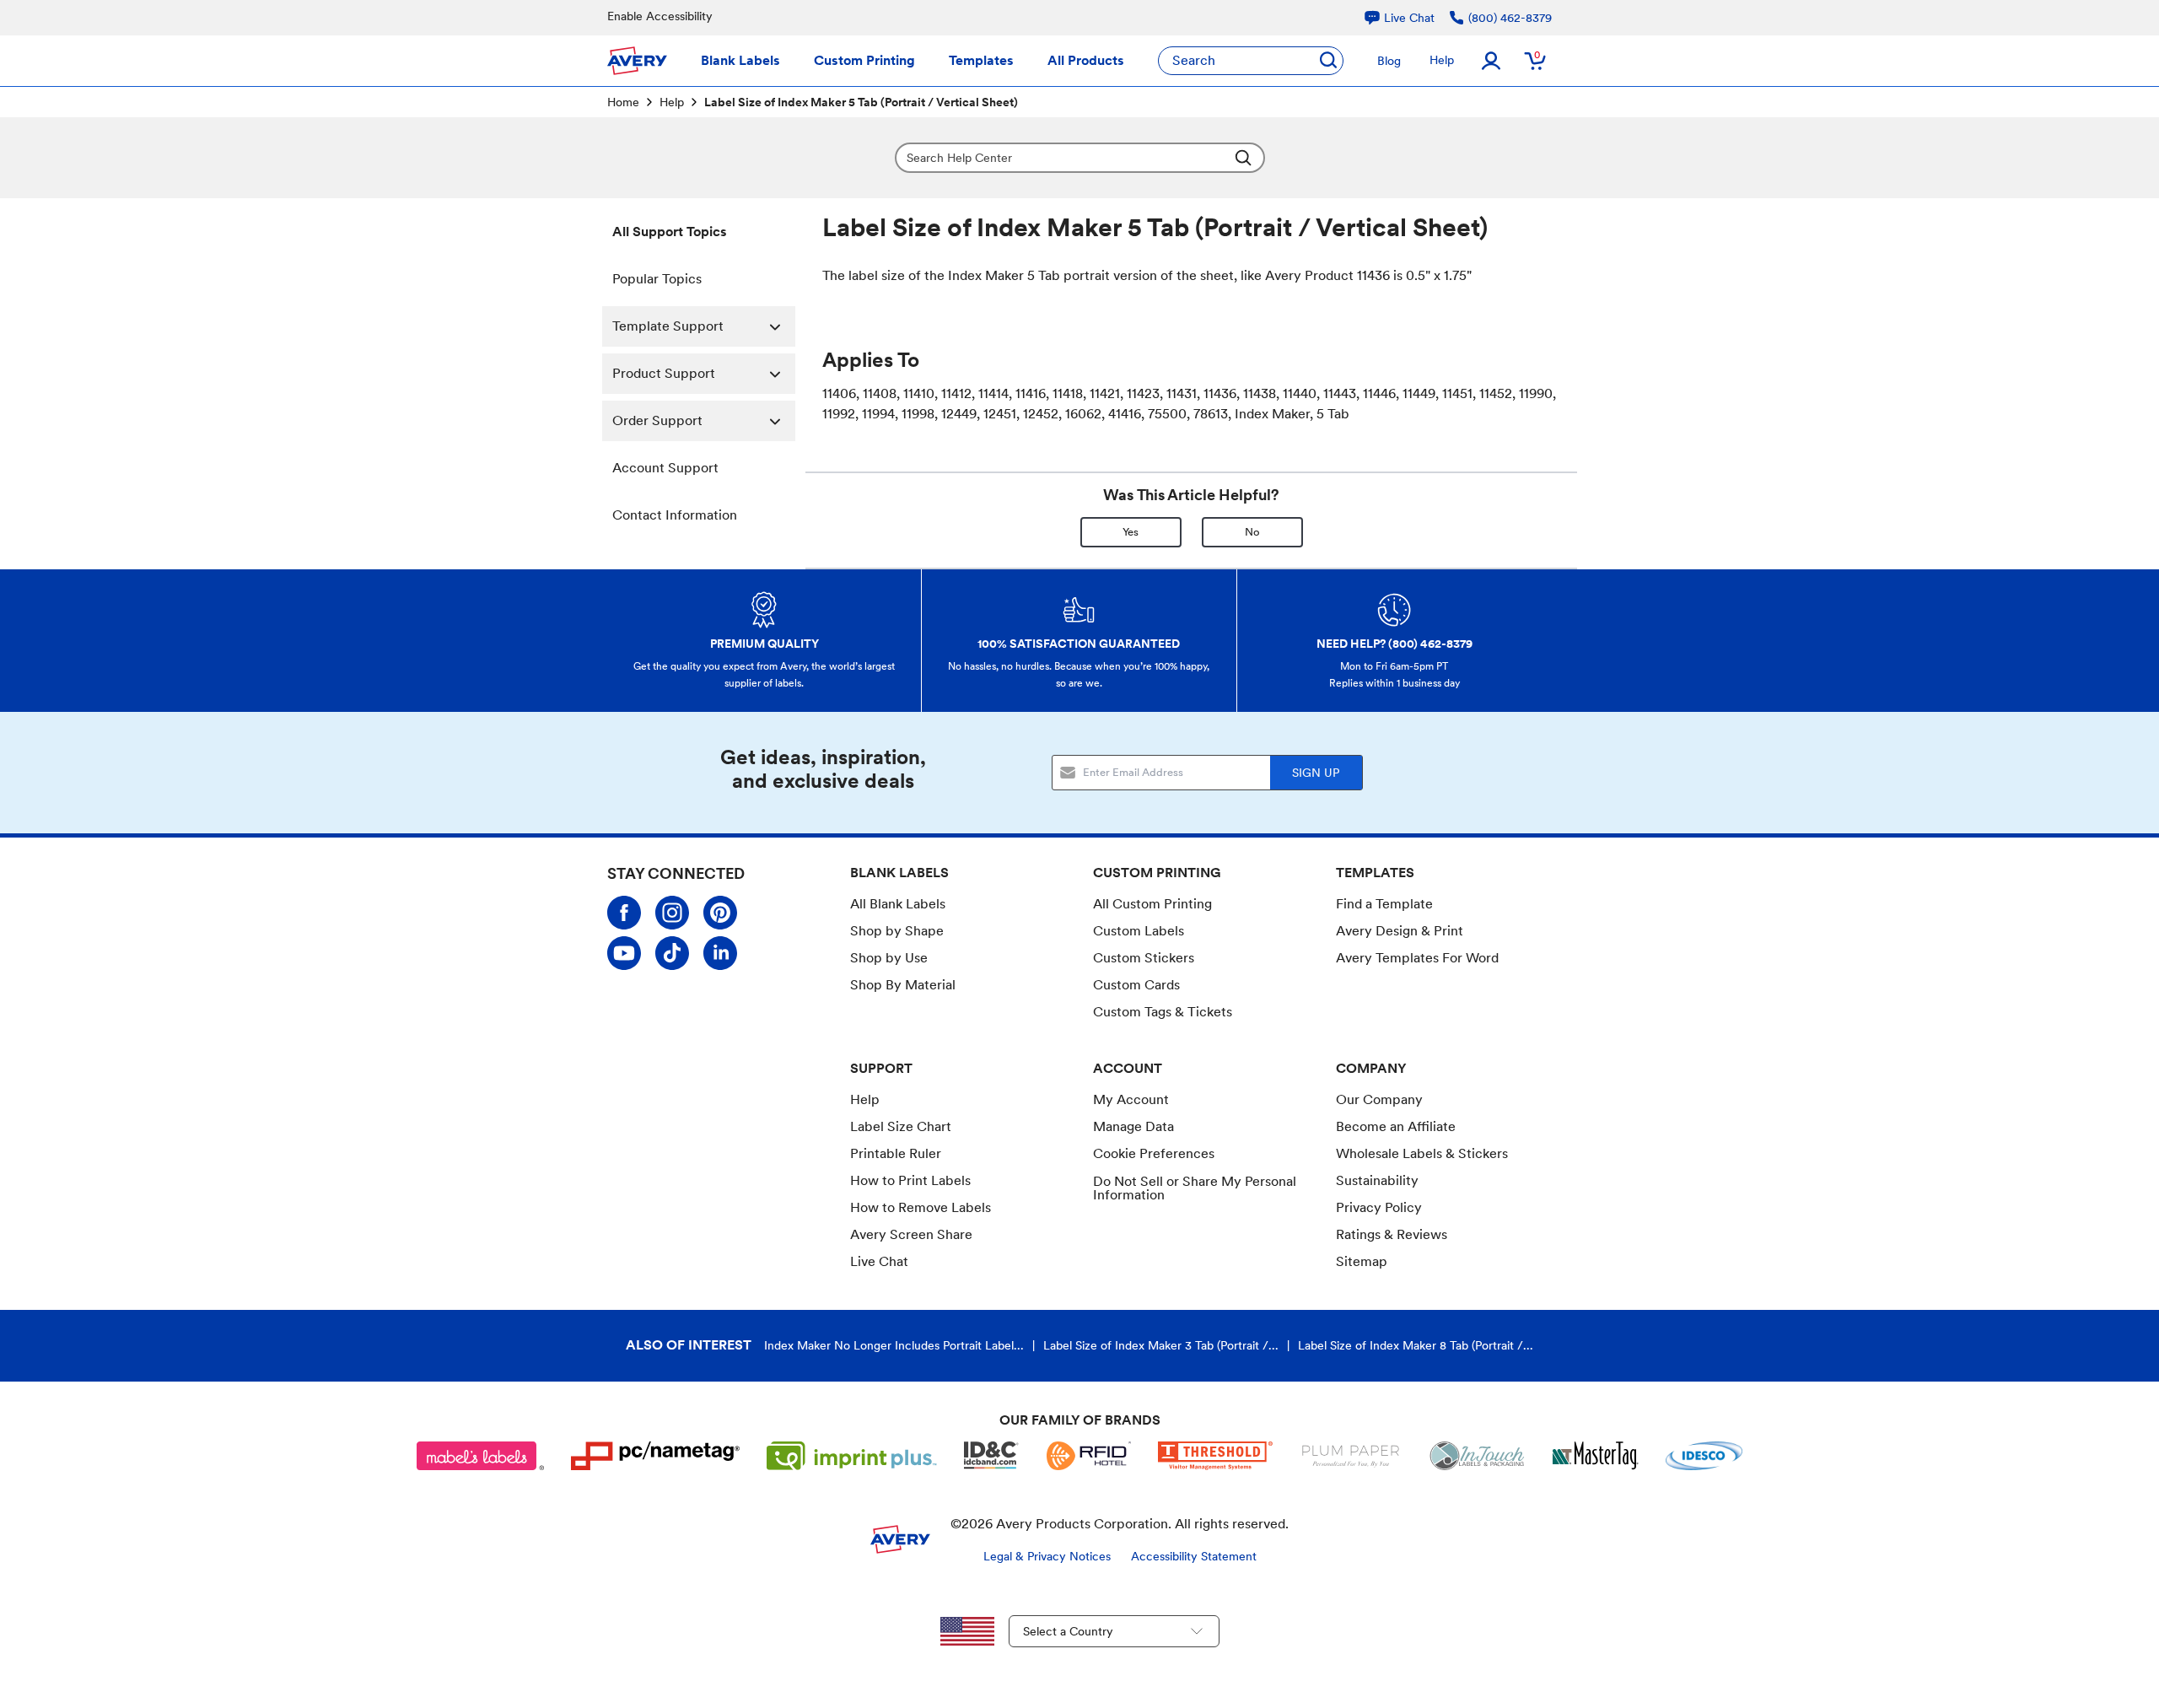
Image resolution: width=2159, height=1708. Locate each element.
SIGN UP (1316, 773)
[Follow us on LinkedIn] (720, 953)
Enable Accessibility (660, 16)
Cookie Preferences (1154, 1154)
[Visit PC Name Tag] (655, 1456)
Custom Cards (1136, 985)
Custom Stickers (1144, 958)
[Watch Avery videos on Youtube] (624, 953)
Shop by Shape (897, 931)
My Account (1131, 1099)
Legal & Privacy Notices (1047, 1556)
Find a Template (1384, 904)
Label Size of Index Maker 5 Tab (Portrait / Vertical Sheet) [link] (861, 102)
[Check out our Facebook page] (624, 913)
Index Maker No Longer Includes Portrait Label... (894, 1345)
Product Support (664, 373)
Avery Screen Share (911, 1234)
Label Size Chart (901, 1126)
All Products (1086, 60)
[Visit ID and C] (992, 1456)
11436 (1373, 275)
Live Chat (879, 1262)
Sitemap (1362, 1261)
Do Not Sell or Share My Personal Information (1195, 1188)
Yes (1131, 532)
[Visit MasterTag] (1596, 1456)
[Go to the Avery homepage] (637, 61)
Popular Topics (657, 279)
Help (1442, 60)
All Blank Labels (898, 904)
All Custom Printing (1152, 904)
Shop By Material (903, 985)
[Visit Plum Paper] (1351, 1456)
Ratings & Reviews (1392, 1234)
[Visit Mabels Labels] (481, 1456)
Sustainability (1377, 1180)
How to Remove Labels (921, 1207)
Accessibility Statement (1194, 1556)
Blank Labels (740, 60)
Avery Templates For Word (1417, 958)
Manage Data (1133, 1126)
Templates (981, 60)
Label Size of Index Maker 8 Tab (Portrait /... (1416, 1345)
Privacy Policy (1379, 1207)
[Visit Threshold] (1215, 1456)
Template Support (668, 326)
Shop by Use (889, 958)
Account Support (665, 468)
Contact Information (675, 515)
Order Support (657, 420)
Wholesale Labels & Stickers (1422, 1153)
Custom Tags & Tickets (1163, 1012)
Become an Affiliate (1396, 1126)
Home (623, 102)
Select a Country (1068, 1631)
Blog (1389, 61)
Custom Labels (1139, 931)
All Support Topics (670, 232)
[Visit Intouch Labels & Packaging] (1477, 1456)
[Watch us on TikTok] (672, 953)
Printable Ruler (896, 1153)
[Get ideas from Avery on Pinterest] (720, 913)
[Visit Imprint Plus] (852, 1456)
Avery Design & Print (1400, 931)
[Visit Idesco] (1704, 1456)
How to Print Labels (910, 1180)
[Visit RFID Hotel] (1089, 1456)
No (1252, 532)
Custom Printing (864, 60)
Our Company (1379, 1099)
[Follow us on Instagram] (672, 913)
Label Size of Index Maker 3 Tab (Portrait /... (1161, 1345)
